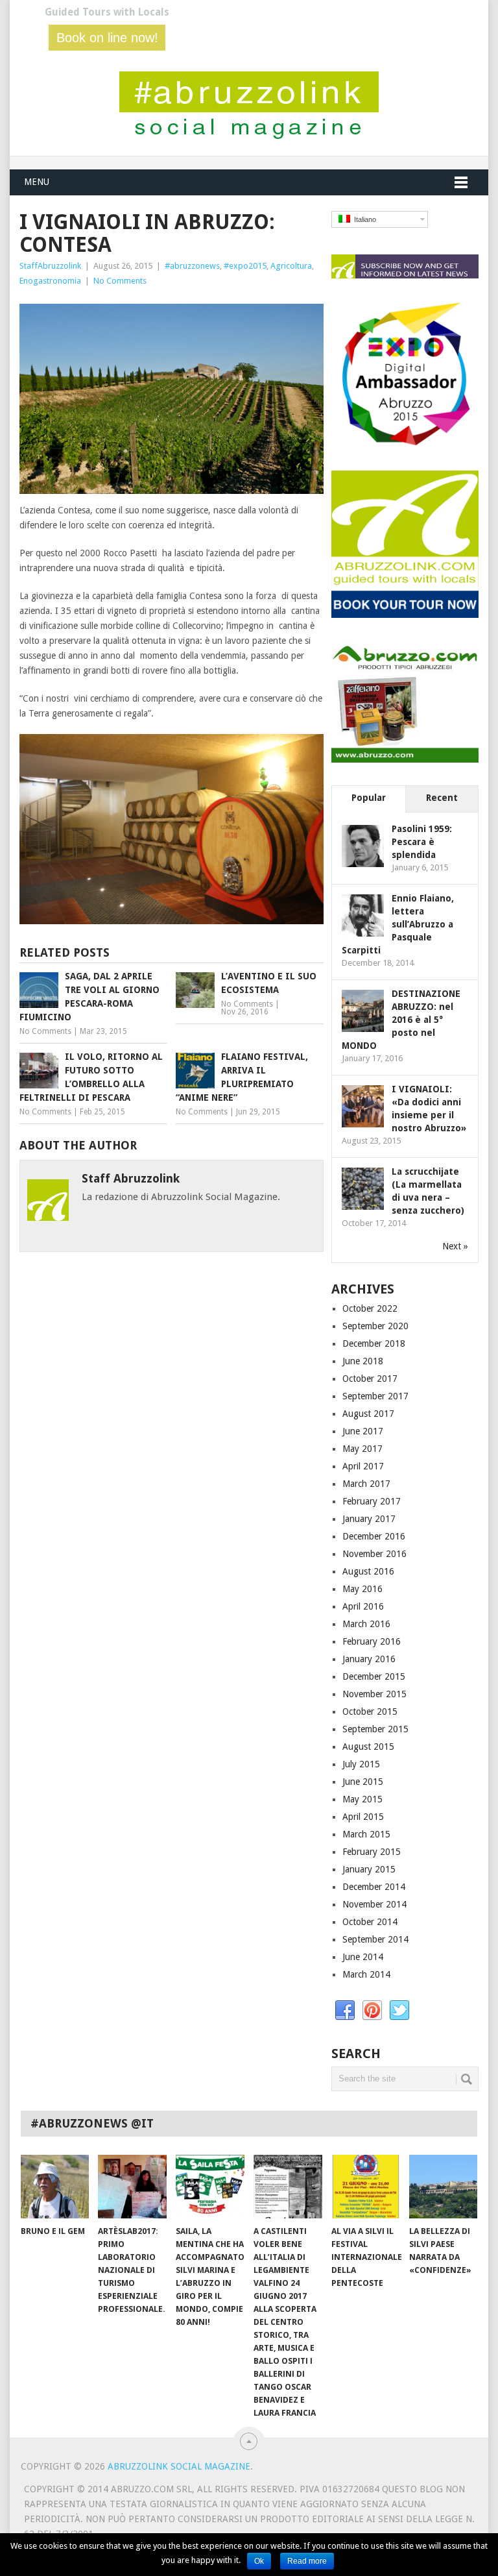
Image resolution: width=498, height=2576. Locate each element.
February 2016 (372, 1641)
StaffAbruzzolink (50, 266)
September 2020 (375, 1326)
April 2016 (363, 1606)
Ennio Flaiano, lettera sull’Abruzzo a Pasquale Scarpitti (398, 924)
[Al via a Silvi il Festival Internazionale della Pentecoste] (366, 2187)
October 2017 (370, 1379)
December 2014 (374, 1887)
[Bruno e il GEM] (55, 2187)
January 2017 (369, 1519)
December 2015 (374, 1676)
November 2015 (374, 1694)
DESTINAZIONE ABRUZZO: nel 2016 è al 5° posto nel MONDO (401, 1020)
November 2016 (374, 1554)
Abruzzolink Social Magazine (179, 2466)
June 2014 (363, 1957)
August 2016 (368, 1571)
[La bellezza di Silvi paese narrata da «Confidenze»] (444, 2187)
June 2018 (363, 1361)
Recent (442, 798)
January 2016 (369, 1659)
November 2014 (374, 1904)
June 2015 (363, 1782)
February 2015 (372, 1852)
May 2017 (362, 1449)
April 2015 (363, 1817)
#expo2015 (245, 266)
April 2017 (363, 1466)
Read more (307, 2561)
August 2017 (368, 1414)
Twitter (399, 2011)
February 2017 (372, 1501)
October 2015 (370, 1711)
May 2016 (362, 1589)
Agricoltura (291, 266)
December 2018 (374, 1343)
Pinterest (372, 2011)
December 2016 (374, 1536)
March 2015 (366, 1834)
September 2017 (375, 1396)
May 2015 (362, 1799)
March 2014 (366, 1974)
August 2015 (368, 1747)
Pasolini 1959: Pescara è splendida (422, 842)
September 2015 (375, 1729)
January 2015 (369, 1869)
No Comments (120, 281)
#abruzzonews (192, 266)
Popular (369, 798)
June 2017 (363, 1431)
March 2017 (366, 1484)
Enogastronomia (50, 281)
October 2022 (370, 1308)
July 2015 (361, 1764)
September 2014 (375, 1939)
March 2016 (366, 1624)
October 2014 (370, 1922)
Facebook (345, 2011)
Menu (37, 182)
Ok (259, 2561)
